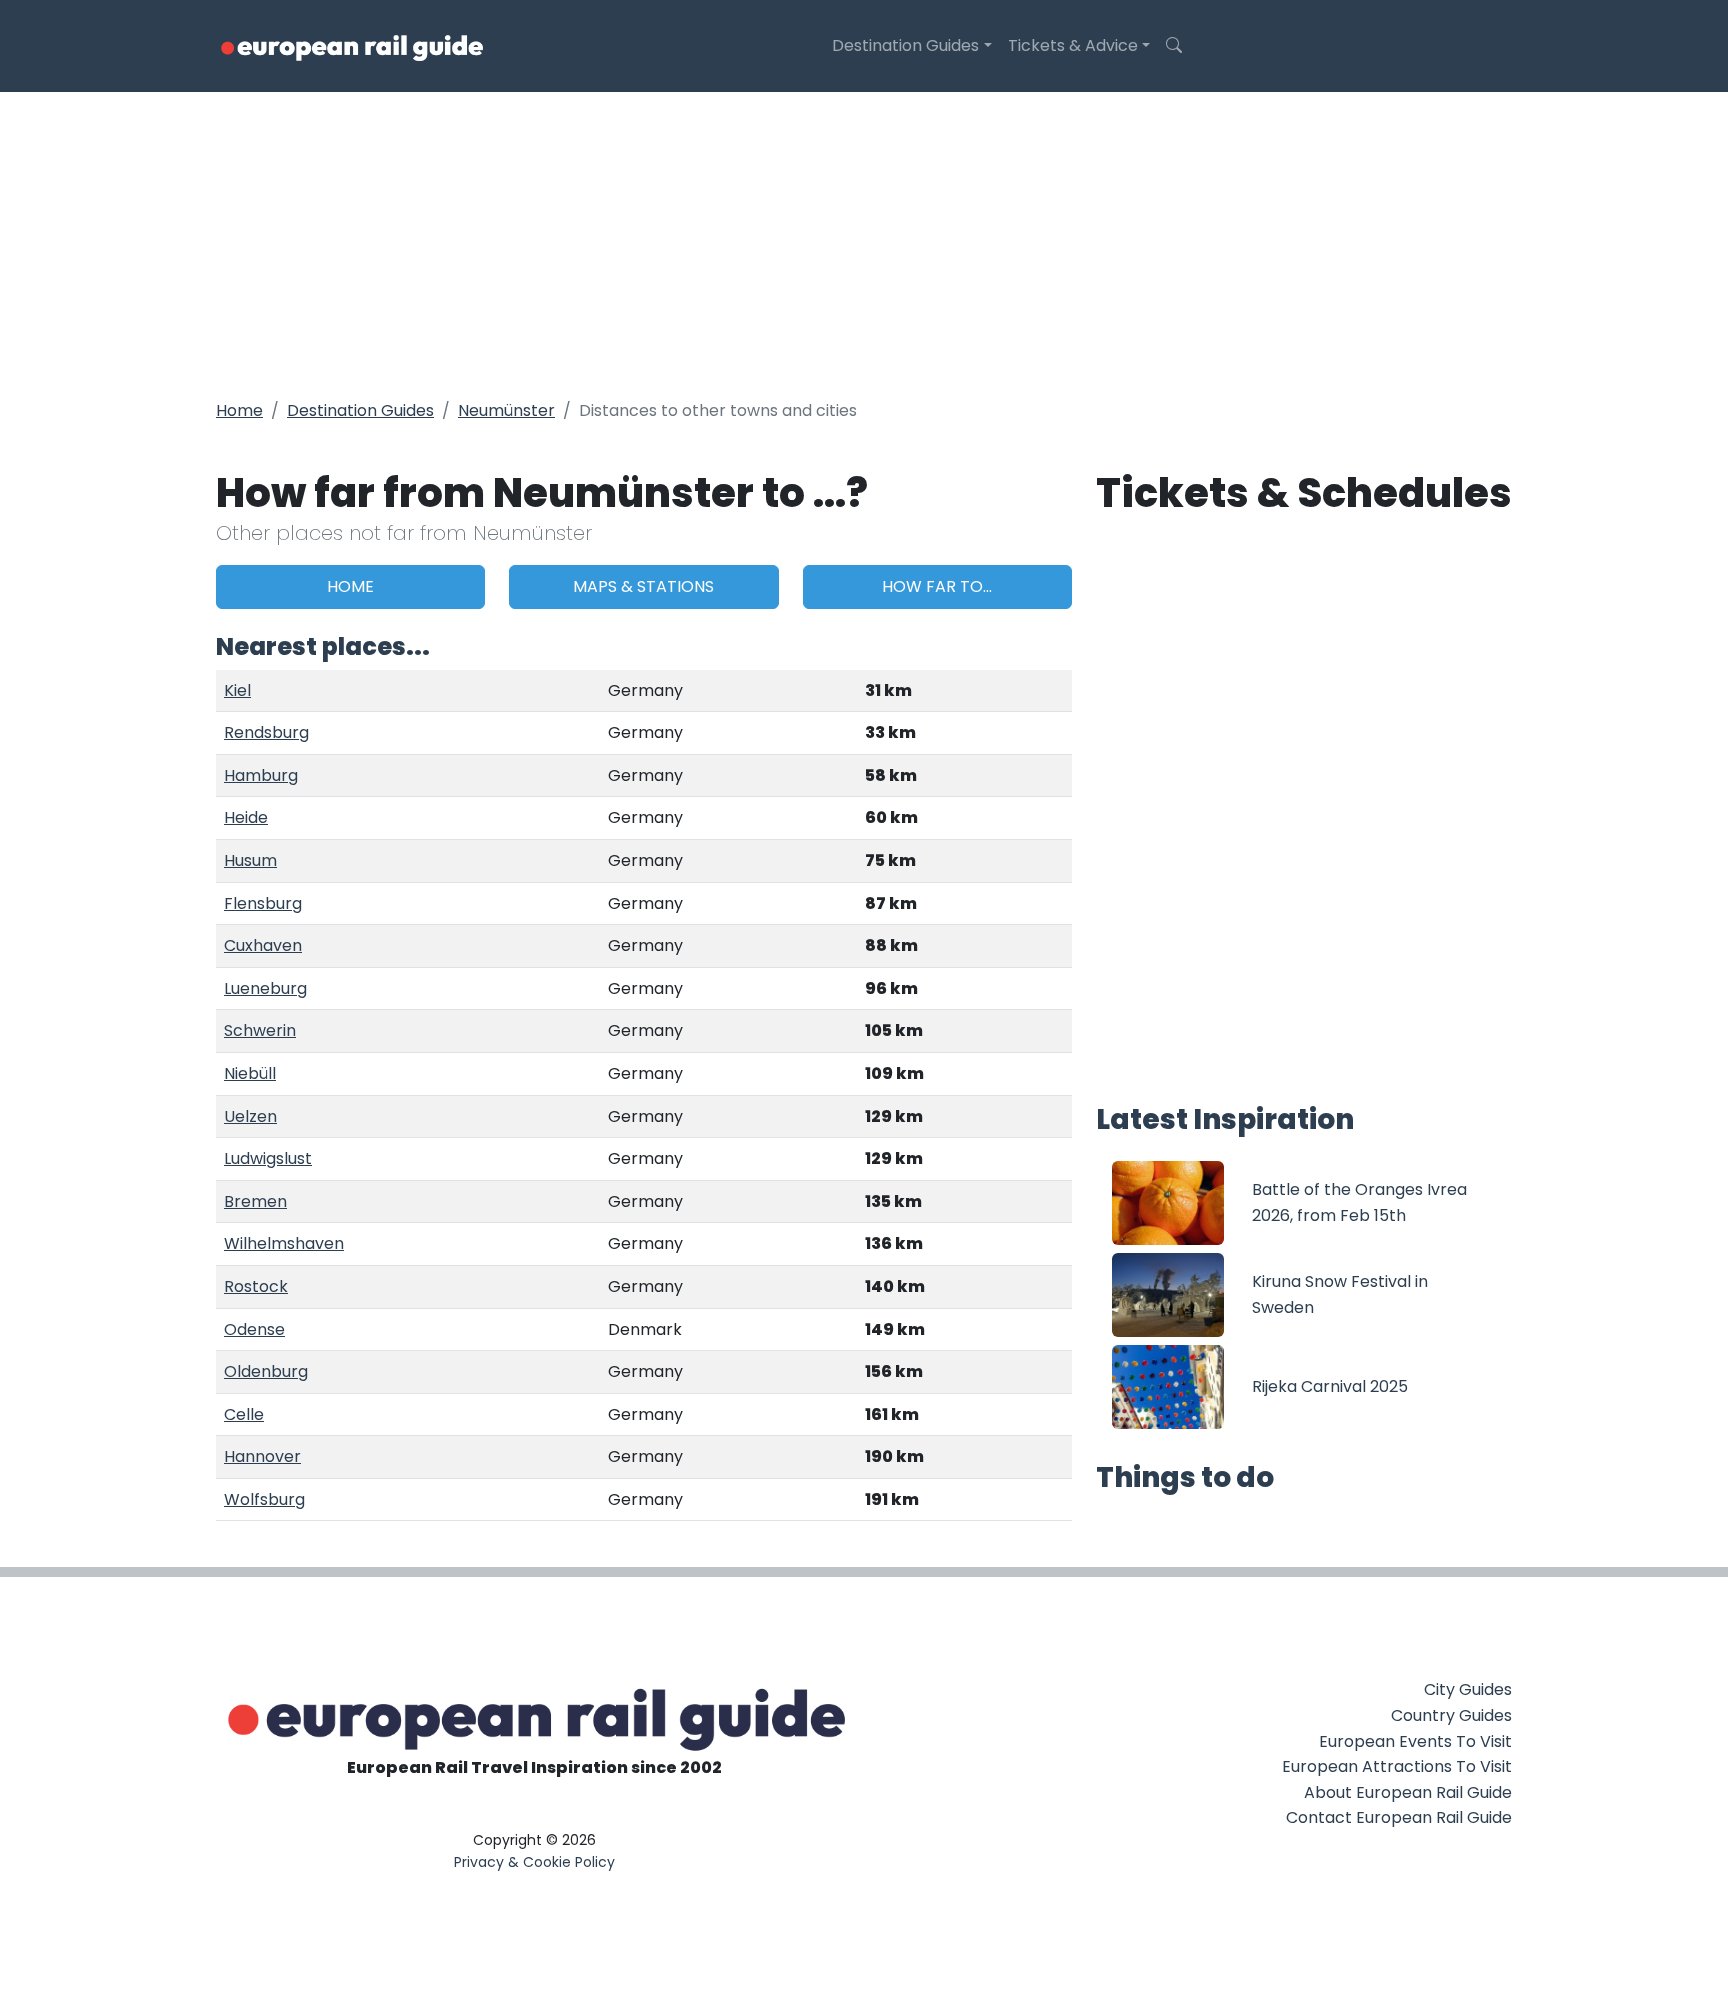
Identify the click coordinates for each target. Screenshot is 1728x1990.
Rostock (256, 1286)
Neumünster (506, 410)
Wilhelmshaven (284, 1243)
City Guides (1468, 1689)
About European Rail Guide (1408, 1792)
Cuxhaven (263, 945)
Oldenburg (266, 1371)
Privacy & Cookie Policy (534, 1862)
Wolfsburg (264, 1499)
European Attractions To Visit (1397, 1766)
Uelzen (250, 1116)
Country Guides (1451, 1715)
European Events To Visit (1415, 1741)
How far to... (937, 586)
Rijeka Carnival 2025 (1330, 1386)
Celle (244, 1414)
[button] (1174, 46)
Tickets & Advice (1073, 45)
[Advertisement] (864, 242)
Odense (254, 1329)
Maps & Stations (643, 586)
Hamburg (261, 775)
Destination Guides (905, 45)
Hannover (262, 1456)
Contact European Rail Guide (1399, 1817)
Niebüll (250, 1073)
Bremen (255, 1201)
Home (239, 410)
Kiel (237, 690)
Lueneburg (265, 988)
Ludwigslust (268, 1158)
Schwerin (260, 1030)
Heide (246, 817)
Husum (250, 860)
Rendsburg (266, 732)
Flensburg (263, 903)
